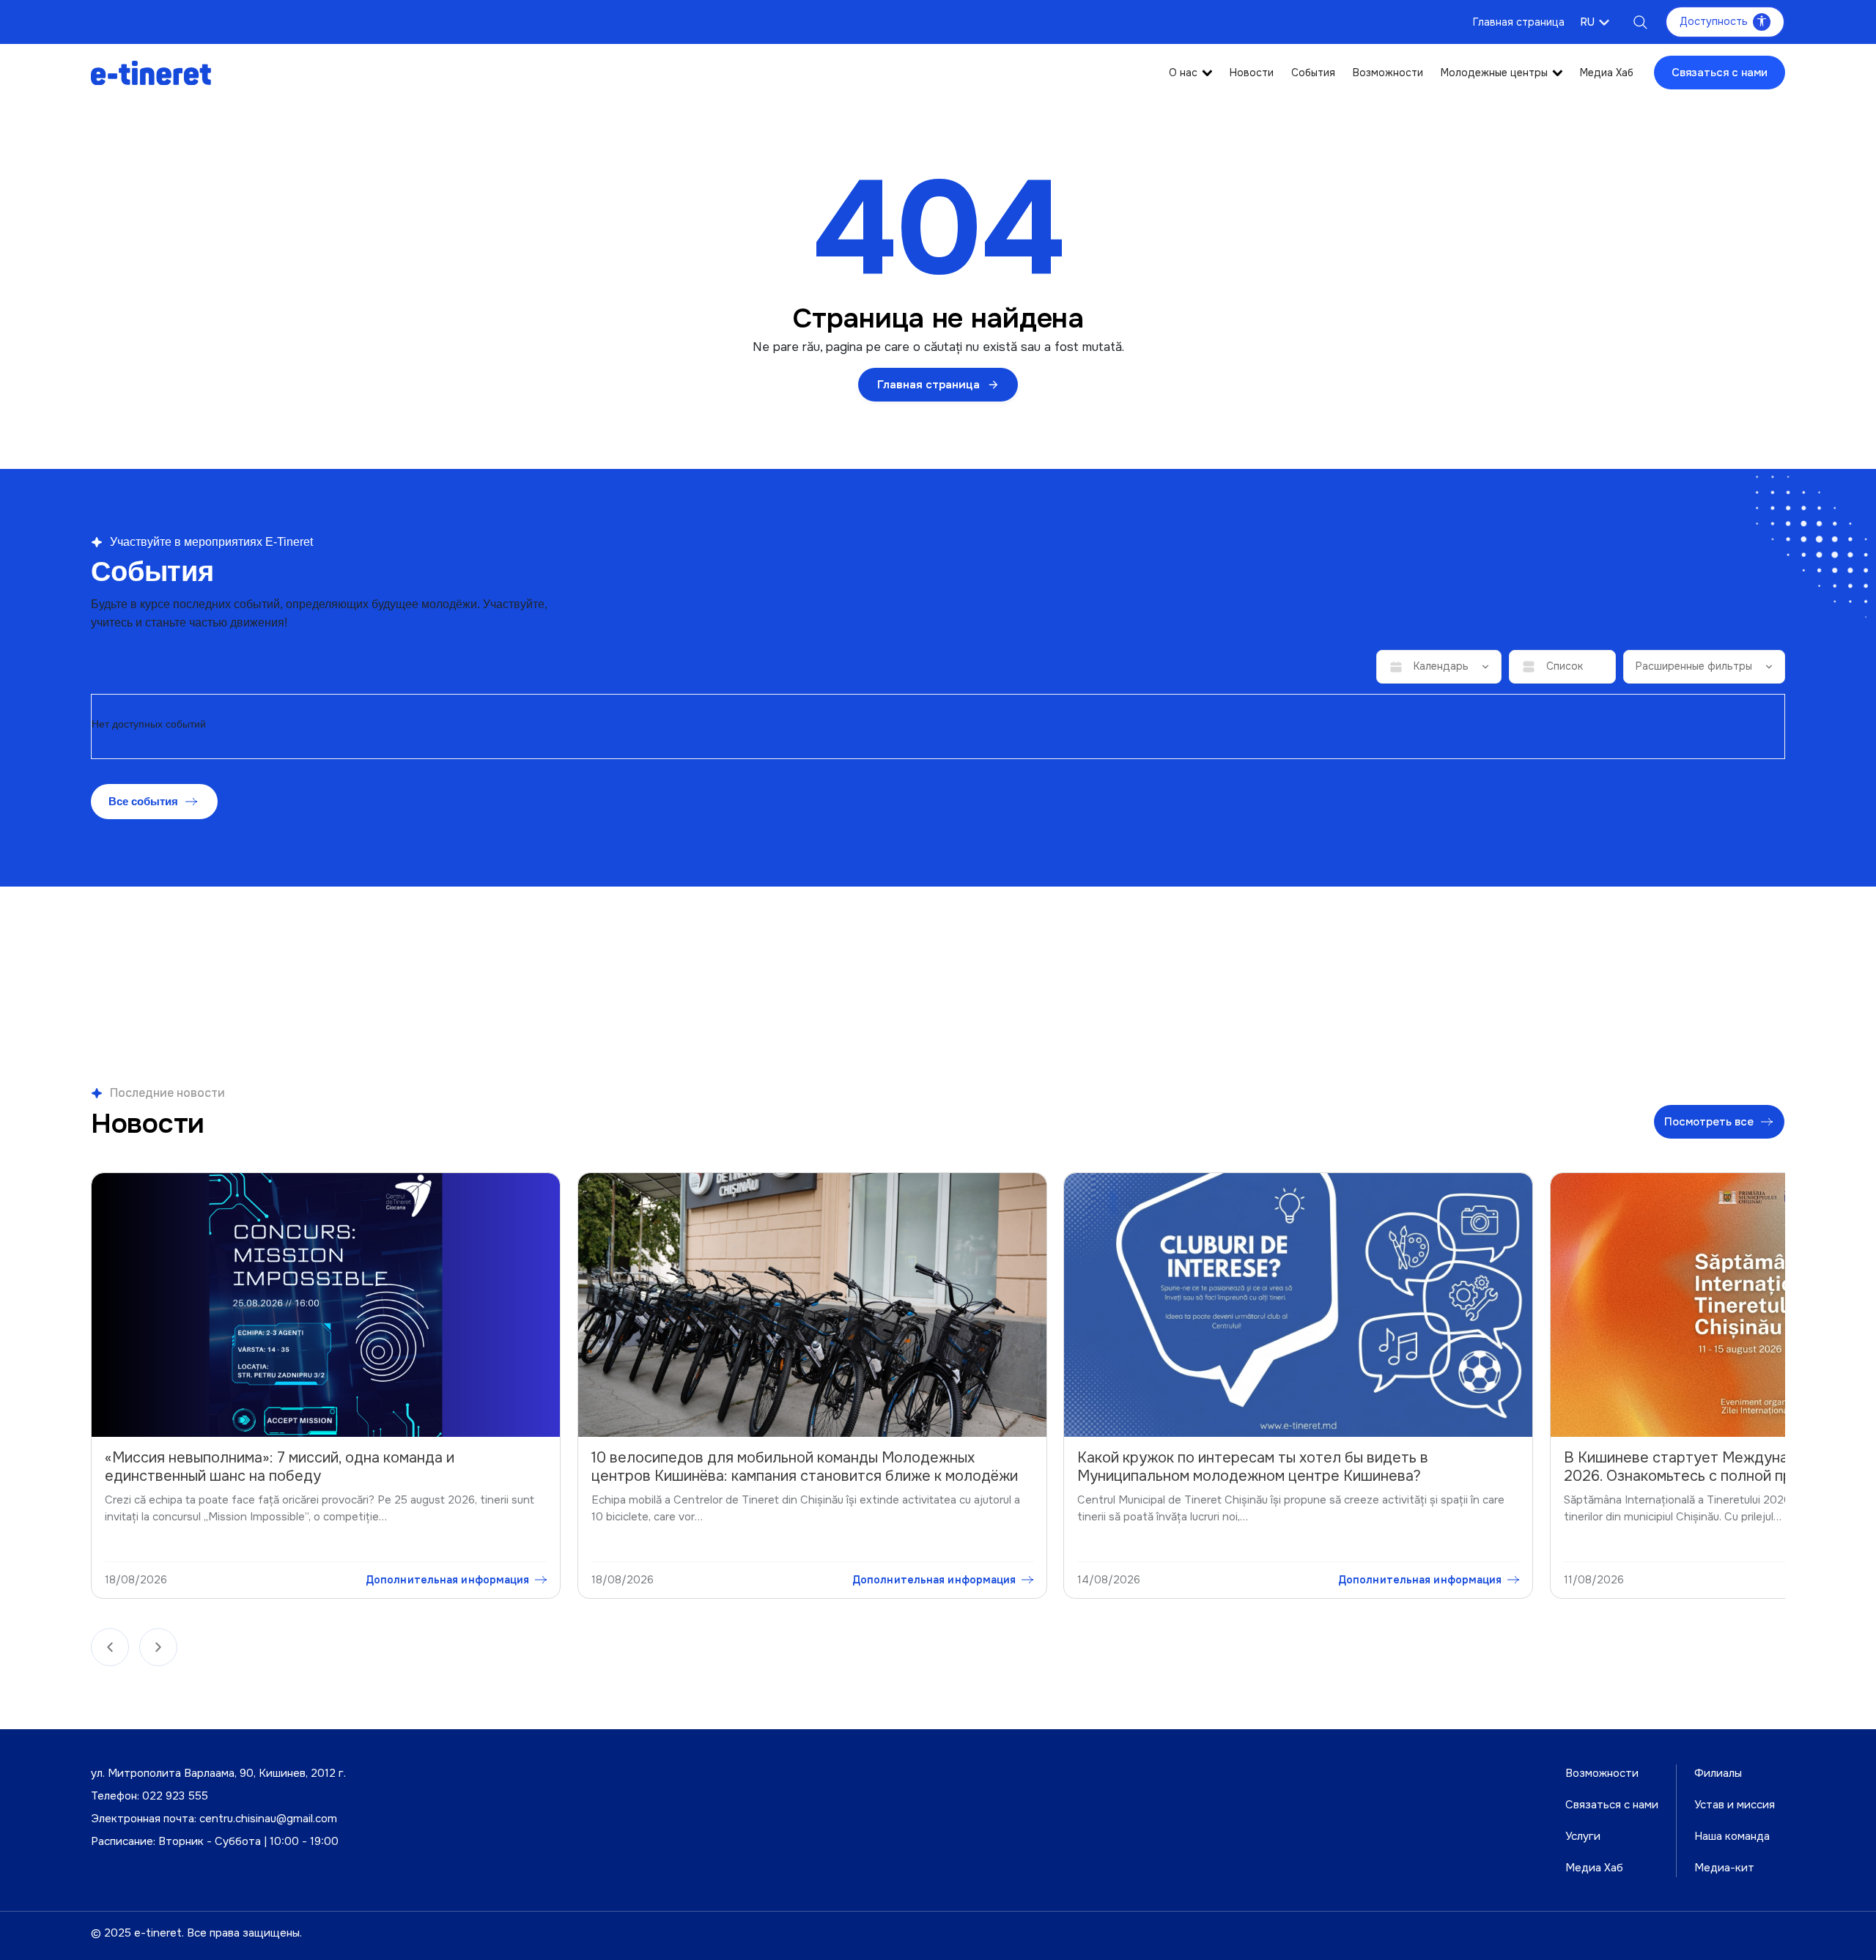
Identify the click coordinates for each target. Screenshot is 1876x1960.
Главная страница (1519, 22)
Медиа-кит (1724, 1868)
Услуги (1583, 1836)
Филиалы (1718, 1773)
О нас (1183, 73)
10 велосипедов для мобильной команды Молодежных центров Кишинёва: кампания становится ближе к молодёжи (320, 1467)
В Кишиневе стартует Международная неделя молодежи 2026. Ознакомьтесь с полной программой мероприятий (1283, 1467)
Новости (1252, 73)
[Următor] (158, 1647)
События (1313, 73)
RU (1588, 22)
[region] (938, 1389)
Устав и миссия (1735, 1805)
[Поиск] (1640, 22)
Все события (143, 801)
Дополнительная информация (449, 1580)
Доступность (1714, 21)
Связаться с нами (1720, 73)
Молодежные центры (1494, 73)
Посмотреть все (1710, 1122)
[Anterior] (110, 1647)
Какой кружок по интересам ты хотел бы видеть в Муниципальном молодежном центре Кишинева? (768, 1467)
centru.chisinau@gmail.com (268, 1819)
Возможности (1388, 73)
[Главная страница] (151, 72)
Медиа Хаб (1607, 73)
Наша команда (1732, 1836)
